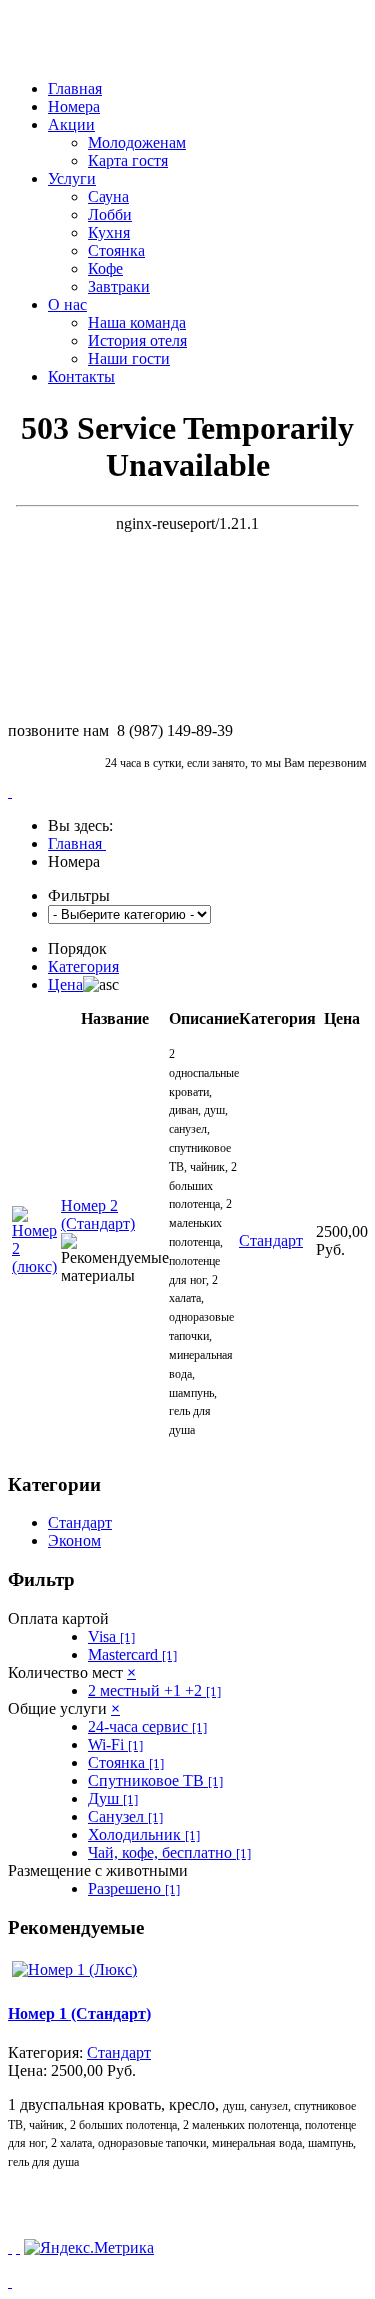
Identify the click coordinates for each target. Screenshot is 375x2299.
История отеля (137, 340)
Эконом (74, 1540)
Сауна (108, 196)
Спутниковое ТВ (155, 1780)
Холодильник (144, 1834)
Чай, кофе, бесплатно (169, 1852)
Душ (113, 1798)
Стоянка (116, 250)
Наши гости (129, 358)
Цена (65, 984)
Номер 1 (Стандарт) (79, 2013)
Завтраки (119, 286)
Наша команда (137, 322)
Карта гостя (128, 160)
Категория (83, 966)
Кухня (109, 232)
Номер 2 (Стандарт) (98, 1214)
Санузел (125, 1816)
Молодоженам (137, 142)
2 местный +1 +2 (154, 1690)
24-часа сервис (147, 1726)
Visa (111, 1636)
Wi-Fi (115, 1744)
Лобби (110, 214)
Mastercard (132, 1654)
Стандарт (80, 1522)
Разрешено (134, 1888)
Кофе (105, 268)
